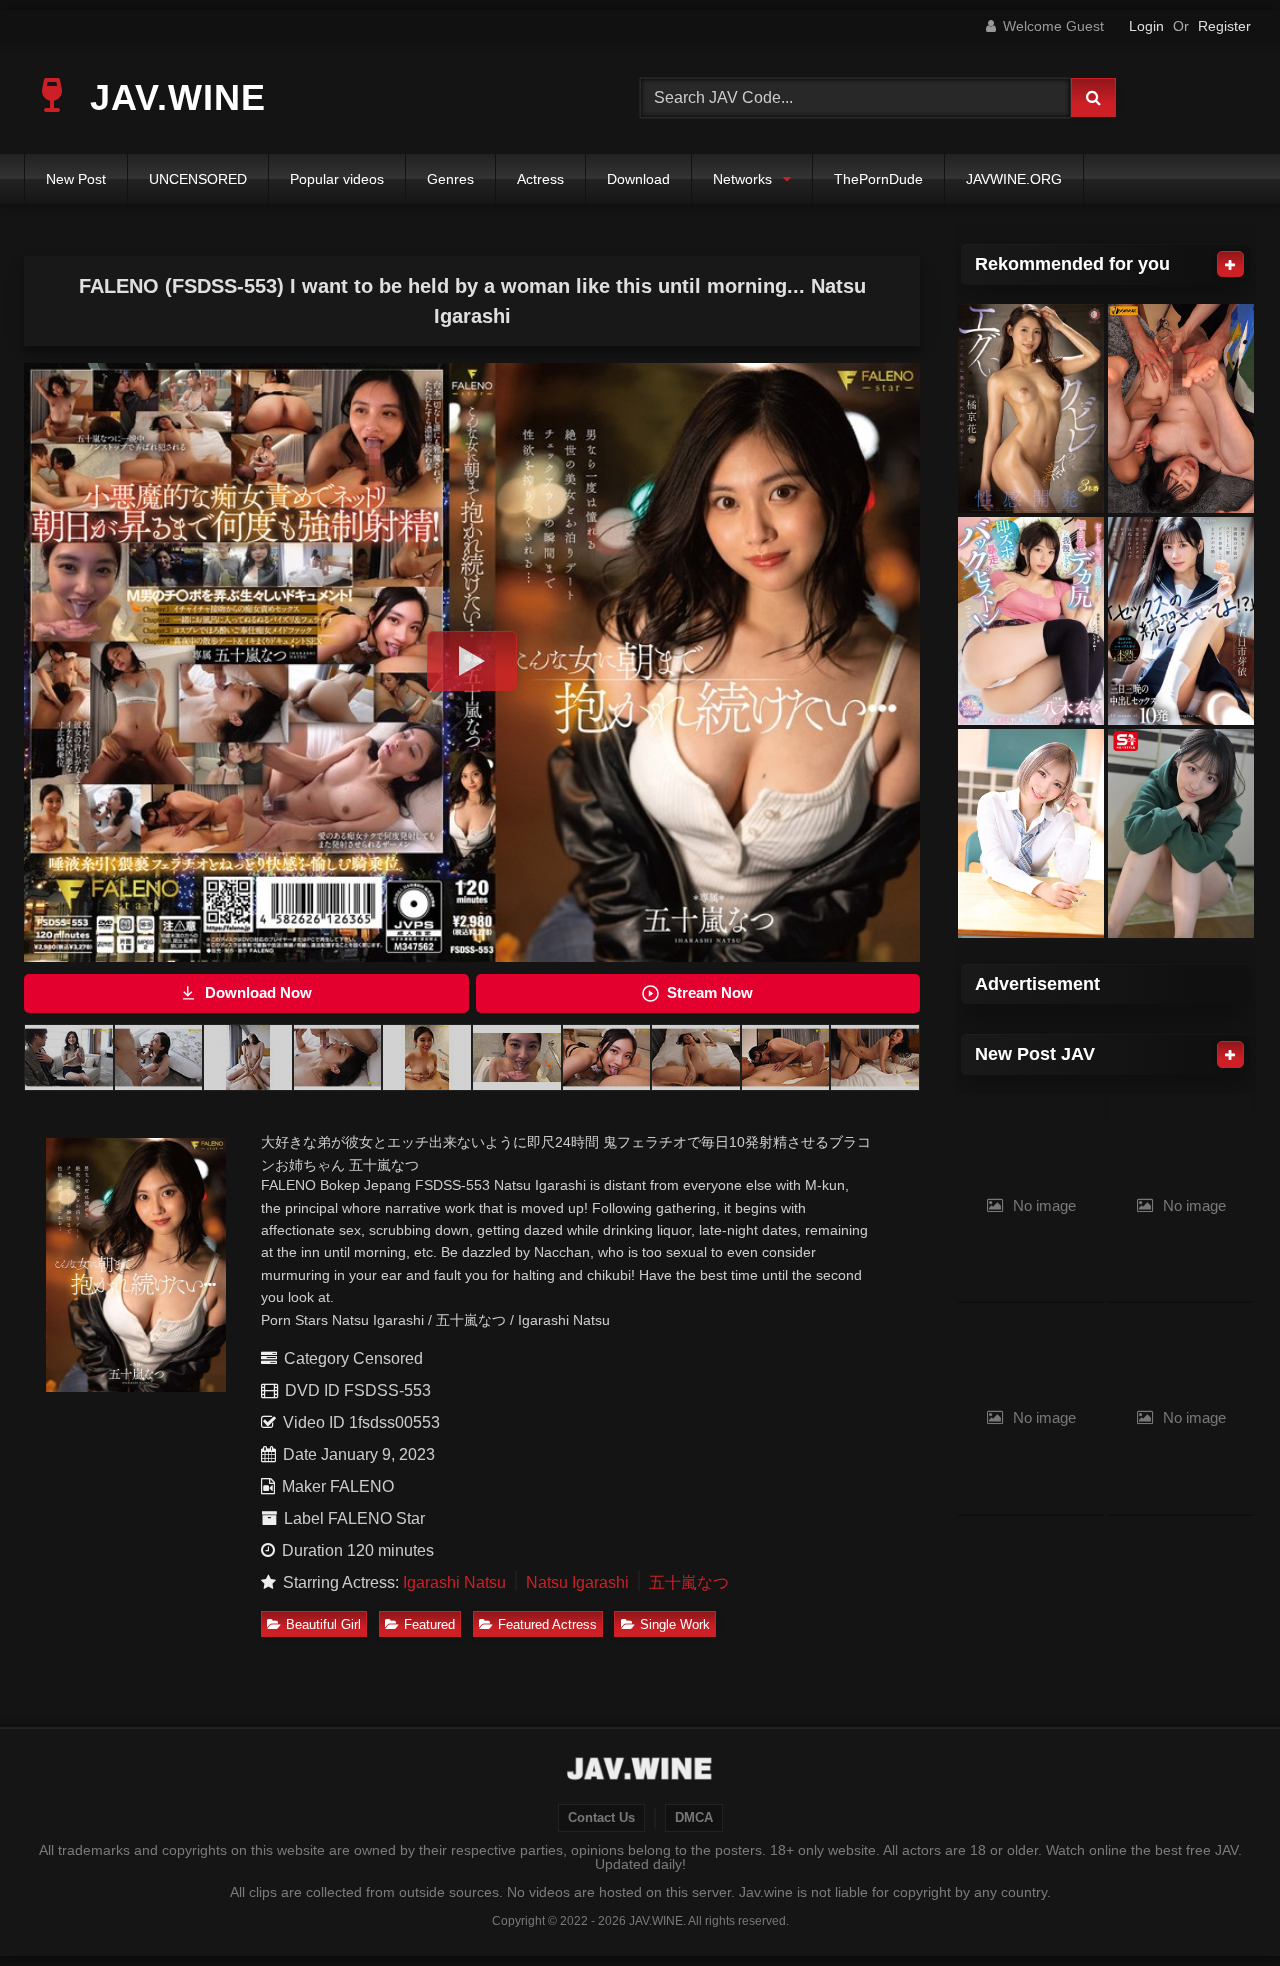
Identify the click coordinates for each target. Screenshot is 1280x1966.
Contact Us (601, 1818)
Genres (450, 179)
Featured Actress (547, 1624)
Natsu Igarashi (577, 1582)
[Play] (472, 661)
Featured (429, 1624)
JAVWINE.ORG (1014, 179)
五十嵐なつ (689, 1582)
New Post (76, 179)
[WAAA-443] (1181, 408)
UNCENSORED (198, 179)
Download (638, 179)
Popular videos (337, 179)
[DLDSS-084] (1031, 408)
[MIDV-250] (1031, 621)
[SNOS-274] (1181, 833)
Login (1146, 26)
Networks (742, 179)
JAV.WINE (172, 97)
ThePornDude (878, 179)
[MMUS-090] (1031, 833)
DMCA (694, 1818)
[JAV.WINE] (640, 1771)
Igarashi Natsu (454, 1582)
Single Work (675, 1624)
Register (1224, 26)
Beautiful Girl (323, 1624)
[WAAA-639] (1181, 621)
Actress (540, 179)
